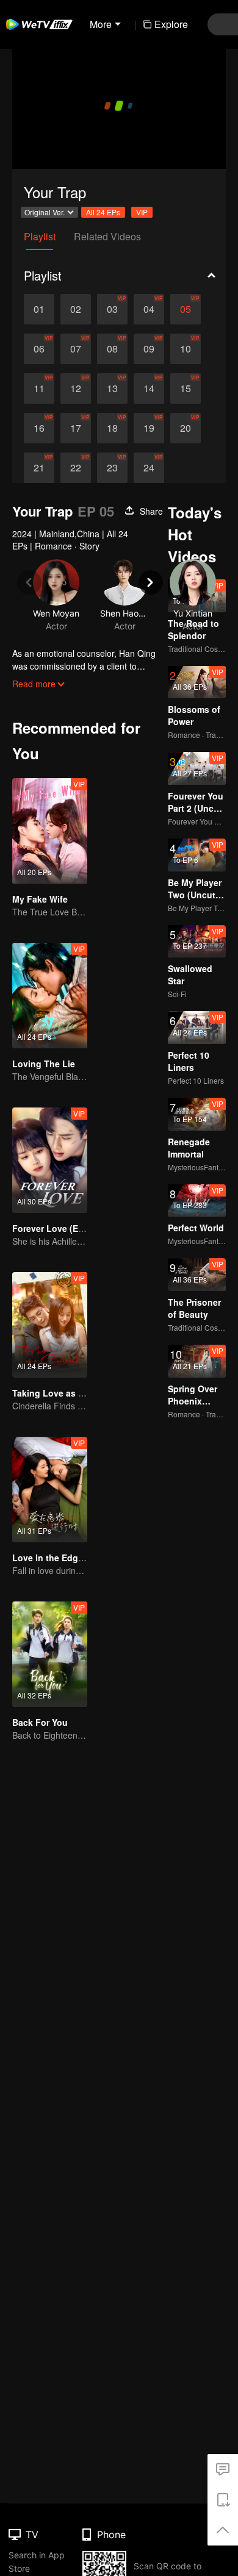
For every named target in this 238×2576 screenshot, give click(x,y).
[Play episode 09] (149, 349)
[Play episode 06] (39, 349)
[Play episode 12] (76, 388)
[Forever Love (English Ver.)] (50, 1160)
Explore (171, 24)
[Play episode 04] (149, 309)
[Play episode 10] (186, 349)
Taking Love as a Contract (67, 1393)
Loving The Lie (44, 1064)
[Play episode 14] (149, 388)
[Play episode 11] (39, 388)
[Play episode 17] (76, 428)
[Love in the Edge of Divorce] (50, 1490)
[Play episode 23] (112, 468)
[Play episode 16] (39, 428)
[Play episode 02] (76, 309)
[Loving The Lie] (50, 996)
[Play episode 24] (149, 468)
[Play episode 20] (186, 428)
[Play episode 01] (39, 309)
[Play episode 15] (186, 388)
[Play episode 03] (112, 309)
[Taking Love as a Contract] (50, 1325)
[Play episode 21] (39, 468)
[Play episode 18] (112, 428)
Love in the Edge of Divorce (70, 1558)
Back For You (40, 1722)
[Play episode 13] (112, 388)
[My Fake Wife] (50, 831)
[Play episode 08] (112, 349)
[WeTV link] (40, 24)
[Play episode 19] (149, 428)
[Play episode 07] (76, 349)
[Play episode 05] (186, 309)
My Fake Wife (40, 899)
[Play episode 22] (76, 468)
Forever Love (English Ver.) (68, 1228)
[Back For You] (50, 1654)
